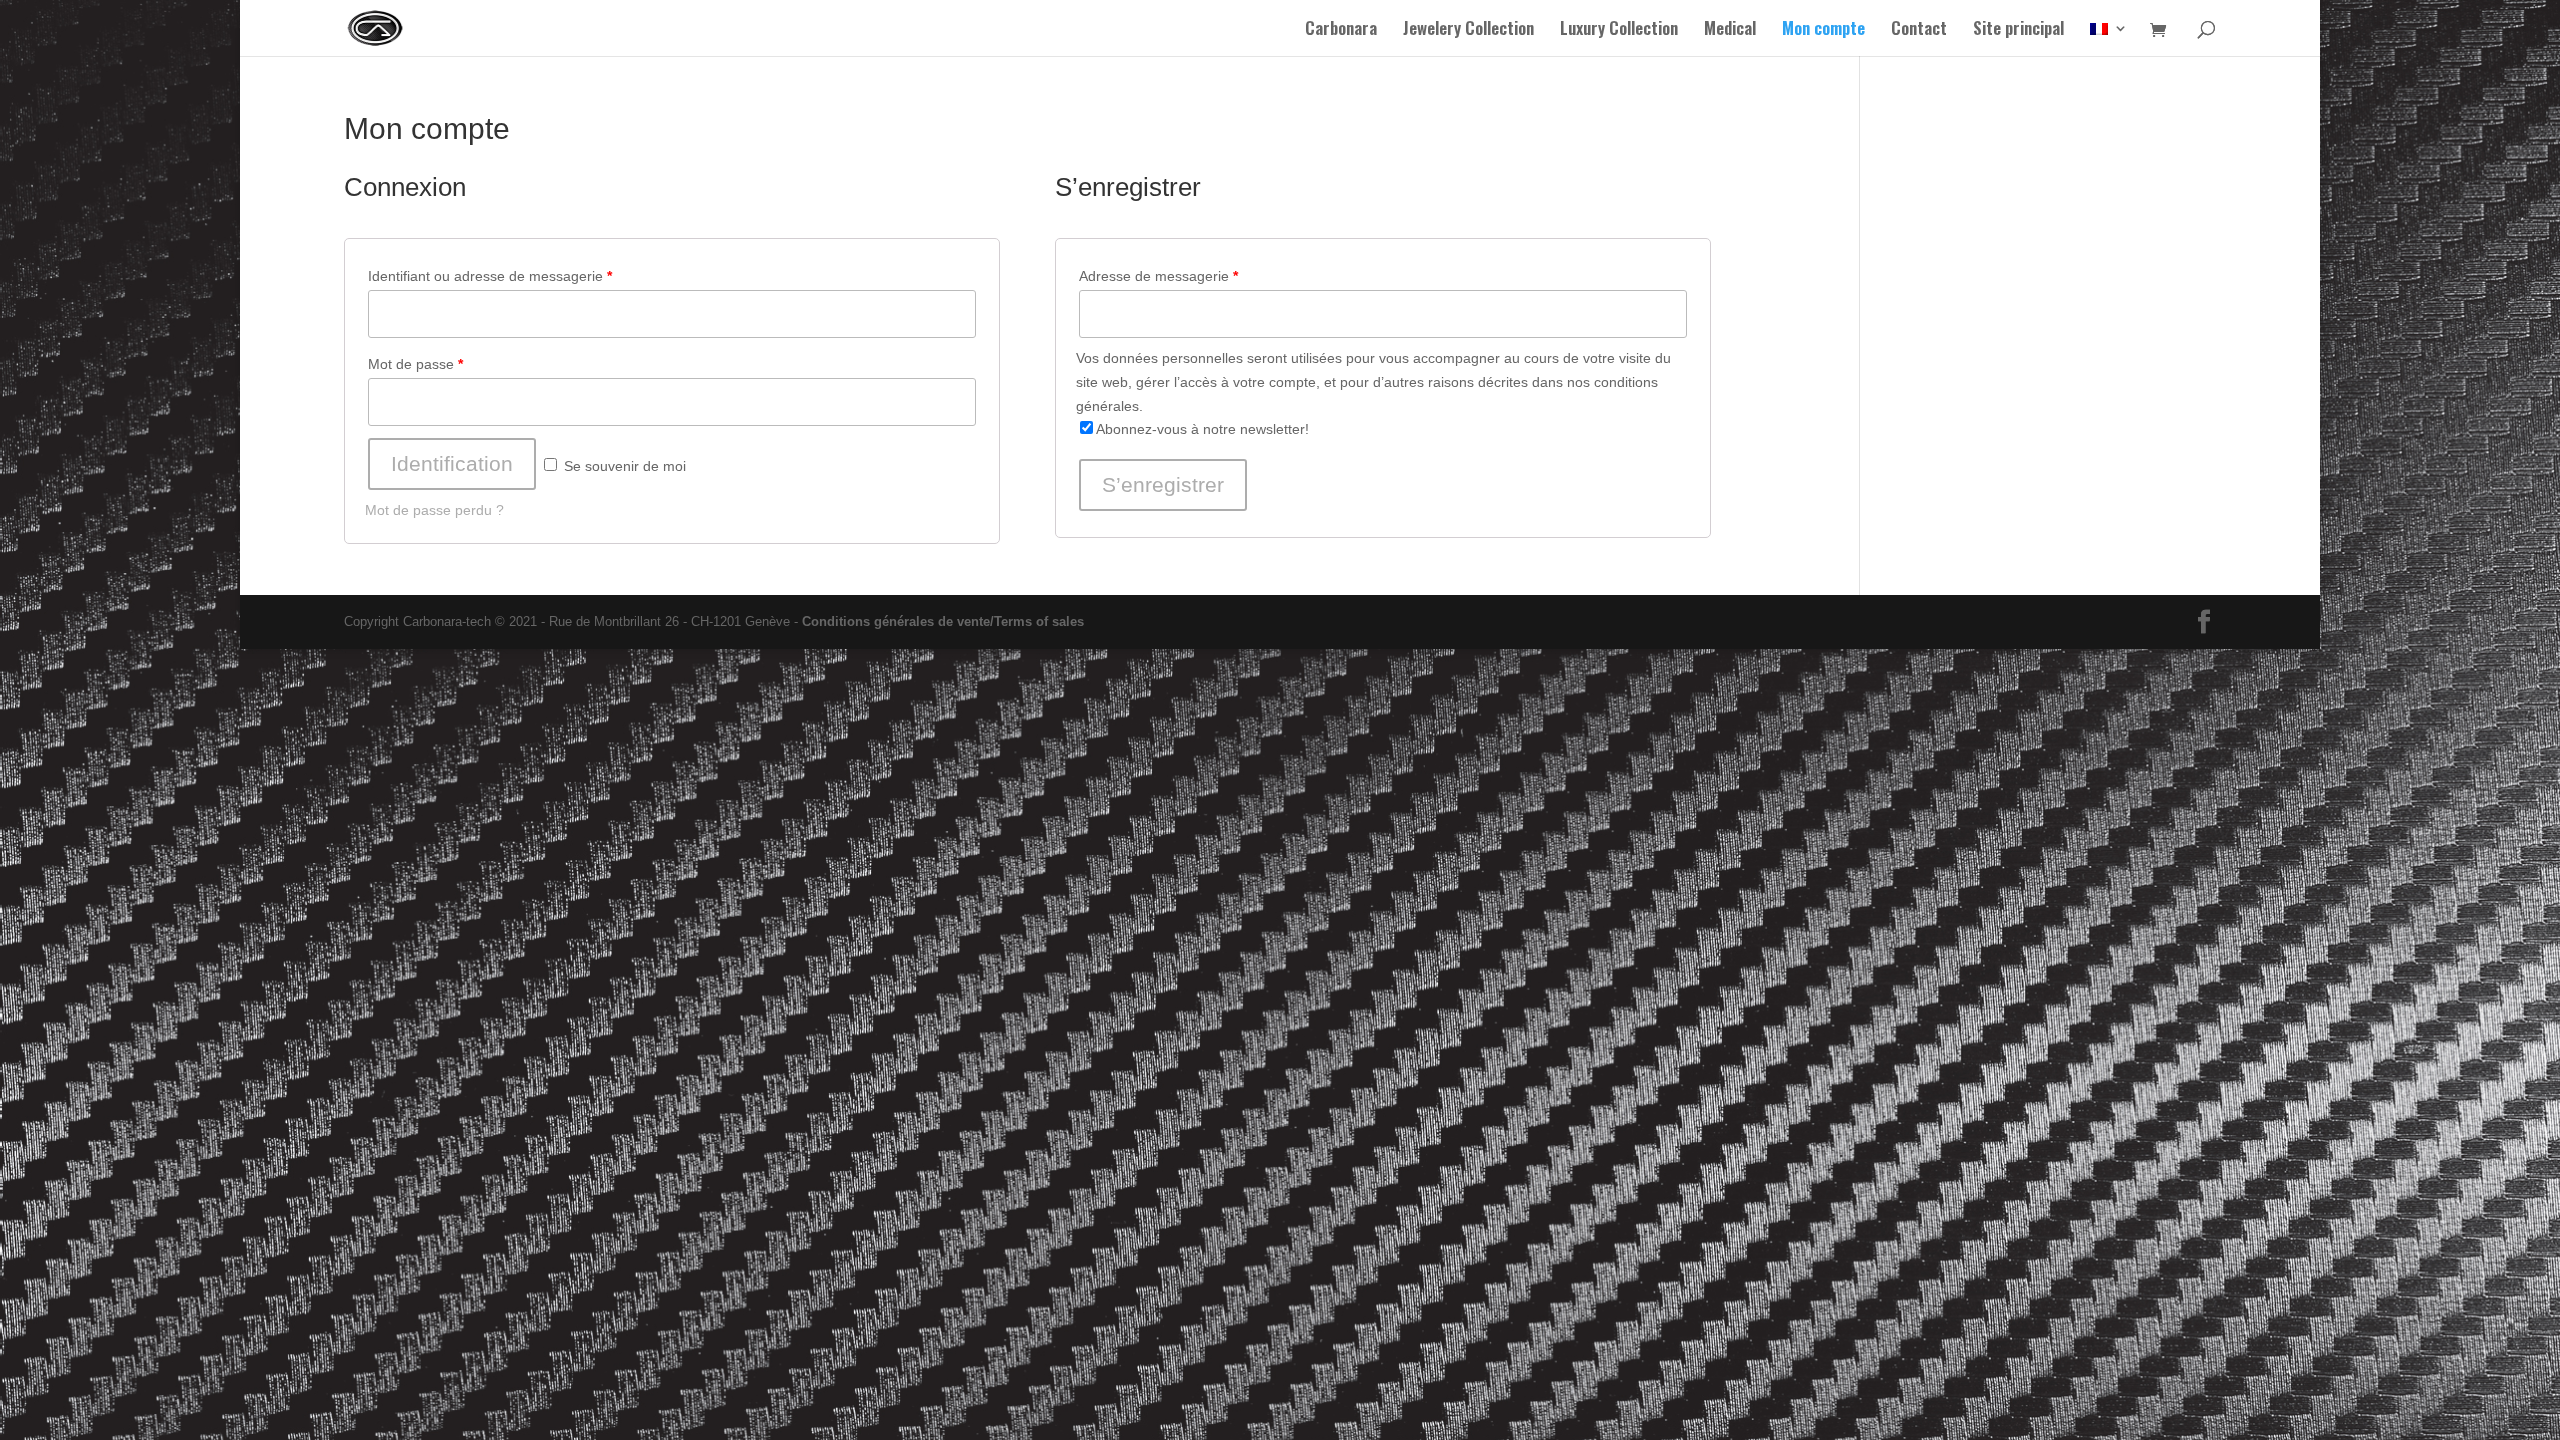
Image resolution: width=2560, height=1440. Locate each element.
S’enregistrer (1163, 484)
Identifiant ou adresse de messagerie (490, 276)
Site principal (2018, 30)
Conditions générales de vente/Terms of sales (943, 621)
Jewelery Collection (1468, 30)
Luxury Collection (1619, 30)
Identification (452, 463)
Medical (1730, 30)
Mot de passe (415, 364)
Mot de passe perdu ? (434, 510)
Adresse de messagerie (1158, 276)
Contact (1919, 30)
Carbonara (1341, 30)
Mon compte (1823, 30)
